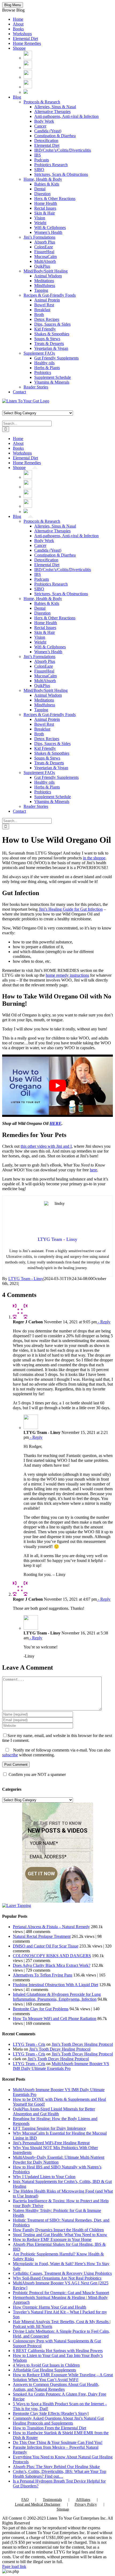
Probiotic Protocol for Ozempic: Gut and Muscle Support (61, 2293)
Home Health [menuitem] (46, 203)
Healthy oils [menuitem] (44, 363)
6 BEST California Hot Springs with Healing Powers (58, 2351)
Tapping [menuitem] (41, 290)
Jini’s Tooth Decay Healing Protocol (82, 2044)
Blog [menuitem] (17, 97)
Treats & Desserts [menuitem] (49, 344)
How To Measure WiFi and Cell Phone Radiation (55, 2019)
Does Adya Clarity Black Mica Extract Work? (52, 1965)
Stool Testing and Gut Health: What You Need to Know (60, 2235)
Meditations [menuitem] (44, 281)
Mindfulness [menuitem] (45, 286)
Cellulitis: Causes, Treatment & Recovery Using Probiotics (62, 2273)
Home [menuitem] (18, 19)
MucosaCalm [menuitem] (45, 257)
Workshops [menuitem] (22, 34)
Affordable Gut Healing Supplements (44, 2370)
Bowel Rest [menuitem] (44, 305)
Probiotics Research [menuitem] (51, 165)
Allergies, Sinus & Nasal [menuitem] (55, 107)
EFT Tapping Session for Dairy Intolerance (49, 2128)
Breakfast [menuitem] (42, 310)
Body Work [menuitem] (44, 121)
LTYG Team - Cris (29, 2044)
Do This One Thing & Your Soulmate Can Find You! (58, 2442)
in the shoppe (94, 858)
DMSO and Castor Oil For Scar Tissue (46, 1946)
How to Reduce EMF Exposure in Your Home (52, 2239)
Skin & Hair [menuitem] (45, 213)
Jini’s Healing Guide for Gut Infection (71, 909)
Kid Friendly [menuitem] (45, 329)
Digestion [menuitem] (42, 194)
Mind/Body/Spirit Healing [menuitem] (46, 271)
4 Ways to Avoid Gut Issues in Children (46, 2365)
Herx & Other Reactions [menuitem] (55, 199)
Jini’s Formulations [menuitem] (39, 237)
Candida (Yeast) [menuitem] (48, 131)
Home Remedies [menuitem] (27, 43)
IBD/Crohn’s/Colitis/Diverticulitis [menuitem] (63, 150)
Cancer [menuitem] (40, 126)
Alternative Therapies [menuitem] (52, 112)
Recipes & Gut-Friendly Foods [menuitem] (50, 295)
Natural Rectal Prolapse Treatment (42, 1936)
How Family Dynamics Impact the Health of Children (58, 2230)
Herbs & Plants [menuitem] (47, 368)
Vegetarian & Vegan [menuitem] (51, 348)
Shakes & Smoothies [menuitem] (52, 334)
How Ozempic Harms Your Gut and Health (49, 2307)
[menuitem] (28, 58)
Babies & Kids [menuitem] (47, 184)
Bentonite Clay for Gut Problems (41, 2009)
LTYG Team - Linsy (26, 1279)
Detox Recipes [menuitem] (47, 319)
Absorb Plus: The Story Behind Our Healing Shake (56, 2467)
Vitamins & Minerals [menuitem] (52, 382)
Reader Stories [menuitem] (36, 387)
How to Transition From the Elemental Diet (49, 2428)
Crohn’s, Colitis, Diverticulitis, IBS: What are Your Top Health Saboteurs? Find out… (60, 2474)
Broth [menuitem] (39, 315)
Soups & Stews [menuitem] (47, 339)
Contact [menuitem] (19, 392)
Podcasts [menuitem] (42, 160)
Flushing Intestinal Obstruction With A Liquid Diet (55, 1985)
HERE (55, 1123)
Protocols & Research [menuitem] (42, 102)
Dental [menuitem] (40, 189)
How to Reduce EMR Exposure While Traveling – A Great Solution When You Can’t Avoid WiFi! (63, 2377)
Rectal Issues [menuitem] (45, 208)
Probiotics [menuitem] (43, 373)
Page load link (14, 2566)
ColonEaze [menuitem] (44, 247)
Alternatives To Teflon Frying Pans (43, 1975)
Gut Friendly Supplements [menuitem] (56, 358)
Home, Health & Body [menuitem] (43, 179)
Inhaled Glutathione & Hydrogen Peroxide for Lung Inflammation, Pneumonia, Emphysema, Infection (57, 1997)
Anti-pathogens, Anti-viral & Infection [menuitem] (66, 116)
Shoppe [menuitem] (19, 48)
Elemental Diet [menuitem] (25, 39)
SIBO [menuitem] (39, 170)
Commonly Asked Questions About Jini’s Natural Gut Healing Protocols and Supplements (58, 2421)
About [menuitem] (18, 24)
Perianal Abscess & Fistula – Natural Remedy (51, 1927)
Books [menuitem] (18, 29)
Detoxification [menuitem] (46, 141)
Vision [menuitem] (40, 218)
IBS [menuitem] (38, 155)
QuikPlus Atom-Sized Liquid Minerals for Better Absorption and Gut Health (54, 2111)
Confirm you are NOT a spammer (37, 1774)
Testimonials (52, 2500)
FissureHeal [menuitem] (44, 252)
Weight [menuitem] (40, 223)
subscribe (10, 1755)
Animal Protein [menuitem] (47, 300)
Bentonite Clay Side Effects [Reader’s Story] (51, 2413)
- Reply (104, 1322)
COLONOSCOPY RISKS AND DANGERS (52, 1956)
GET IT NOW (41, 1874)
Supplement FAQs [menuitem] (39, 353)
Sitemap (63, 2509)
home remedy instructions (67, 975)
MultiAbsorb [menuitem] (45, 261)
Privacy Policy (86, 2504)
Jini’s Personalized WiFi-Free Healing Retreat (51, 2143)
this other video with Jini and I (46, 1146)
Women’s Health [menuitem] (48, 232)
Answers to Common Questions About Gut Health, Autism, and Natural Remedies (56, 2387)
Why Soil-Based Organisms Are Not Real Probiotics (57, 2278)
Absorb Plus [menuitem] (45, 242)
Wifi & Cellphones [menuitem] (50, 228)
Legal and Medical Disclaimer (38, 2504)
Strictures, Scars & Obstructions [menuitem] (61, 174)
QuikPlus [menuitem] (42, 266)
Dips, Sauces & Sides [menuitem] (52, 324)
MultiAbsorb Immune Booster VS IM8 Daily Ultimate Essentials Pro (61, 2066)
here (93, 1170)
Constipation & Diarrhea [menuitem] (55, 136)
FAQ (25, 2500)
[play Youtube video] (57, 1086)
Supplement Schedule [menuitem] (53, 377)
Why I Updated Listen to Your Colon (44, 2177)
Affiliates (83, 2500)
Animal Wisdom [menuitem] (48, 276)
